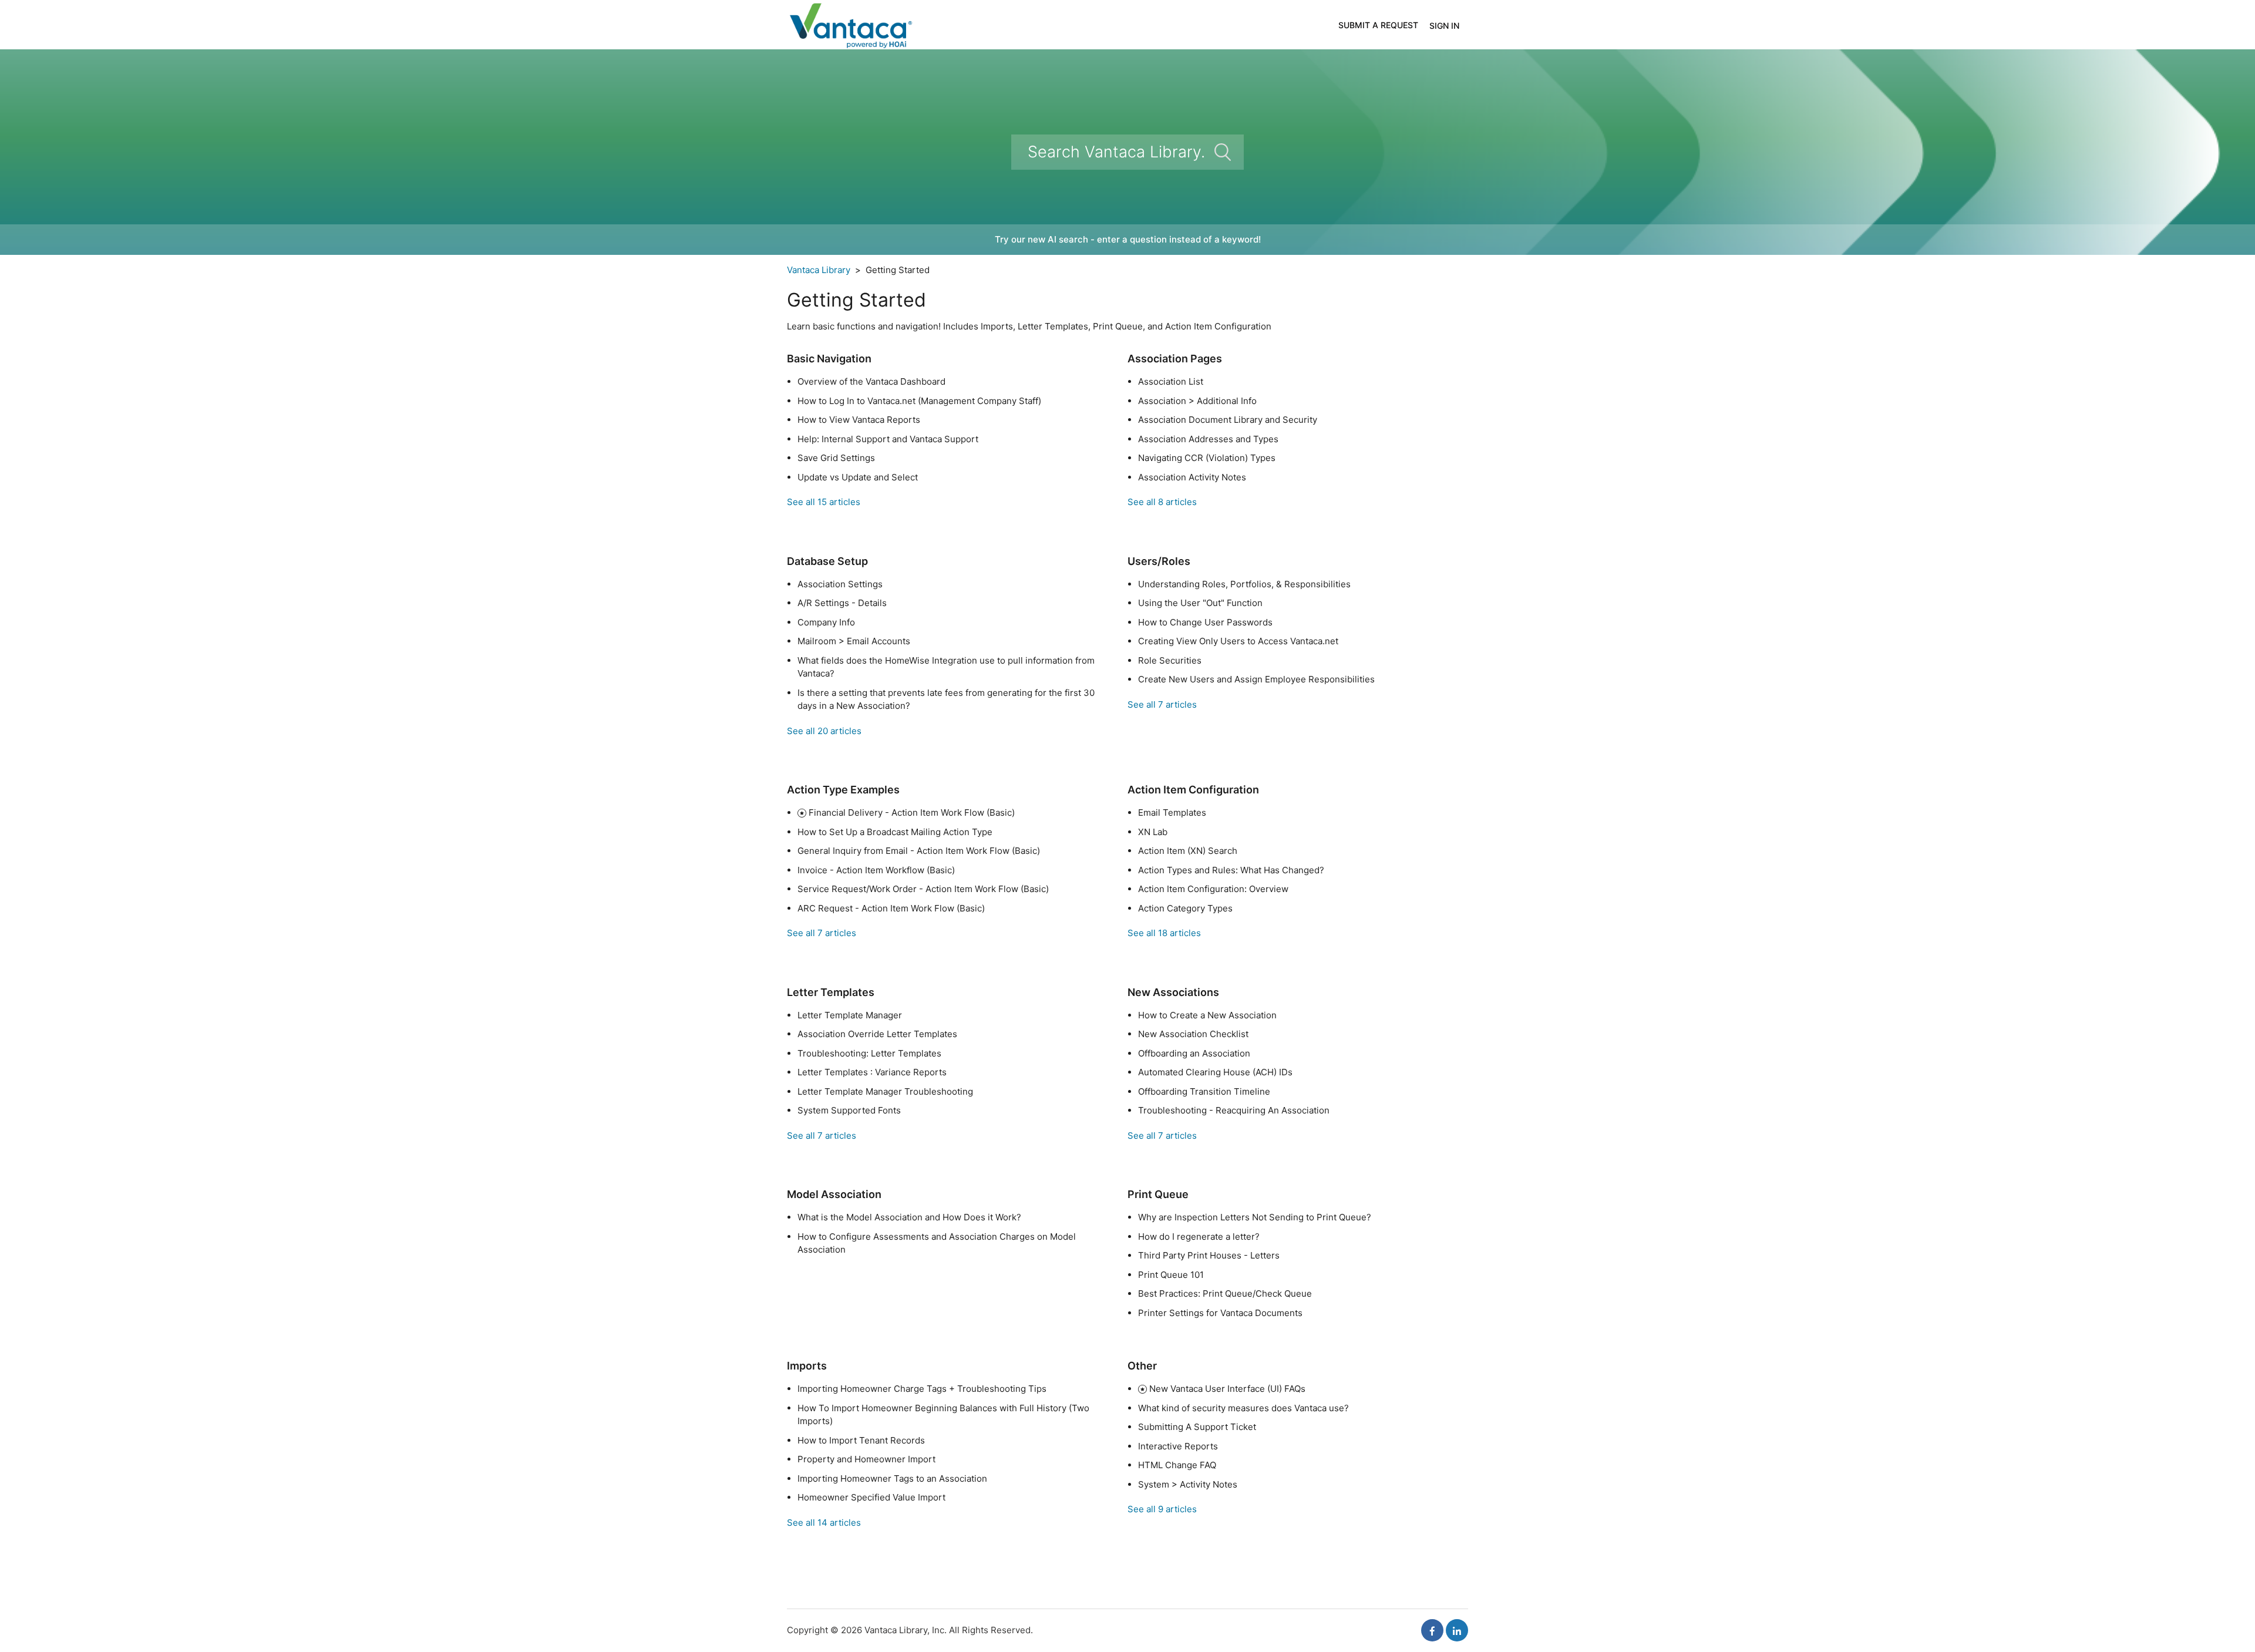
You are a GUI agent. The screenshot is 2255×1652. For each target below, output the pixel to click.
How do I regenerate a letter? (1199, 1237)
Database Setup (827, 561)
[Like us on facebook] (1432, 1630)
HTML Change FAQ (1177, 1465)
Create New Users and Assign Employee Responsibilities (1256, 679)
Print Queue (1158, 1194)
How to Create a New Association (1207, 1015)
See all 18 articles (1164, 933)
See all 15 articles (824, 502)
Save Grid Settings (836, 458)
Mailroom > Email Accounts (854, 641)
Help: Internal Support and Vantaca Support (888, 439)
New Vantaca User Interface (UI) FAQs (1227, 1389)
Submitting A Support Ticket (1197, 1427)
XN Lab (1153, 832)
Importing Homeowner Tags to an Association (892, 1478)
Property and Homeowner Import (866, 1459)
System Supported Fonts (849, 1110)
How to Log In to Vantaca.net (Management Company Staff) (919, 401)
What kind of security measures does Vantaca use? (1243, 1408)
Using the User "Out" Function (1200, 603)
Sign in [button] (1444, 26)
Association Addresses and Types (1208, 439)
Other (1142, 1366)
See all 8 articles (1162, 502)
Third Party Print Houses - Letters (1209, 1255)
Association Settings (840, 584)
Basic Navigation (829, 359)
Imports (807, 1366)
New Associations (1173, 992)
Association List (1171, 381)
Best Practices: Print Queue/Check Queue (1225, 1293)
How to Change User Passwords (1205, 622)
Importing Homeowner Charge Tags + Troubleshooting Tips (922, 1389)
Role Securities (1170, 660)
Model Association (834, 1194)
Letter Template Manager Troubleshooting (885, 1091)
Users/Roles (1159, 561)
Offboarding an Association (1194, 1053)
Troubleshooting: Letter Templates (869, 1053)
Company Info (826, 622)
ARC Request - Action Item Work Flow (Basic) (891, 908)
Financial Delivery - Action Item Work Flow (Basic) (912, 812)
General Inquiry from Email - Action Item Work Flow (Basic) (919, 851)
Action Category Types (1185, 908)
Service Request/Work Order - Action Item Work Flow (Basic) (923, 889)
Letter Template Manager (850, 1015)
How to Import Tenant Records (861, 1440)
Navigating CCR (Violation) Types (1207, 458)
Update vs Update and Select (858, 477)
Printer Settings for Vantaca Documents (1220, 1313)
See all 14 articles (824, 1523)
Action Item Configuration (1193, 790)
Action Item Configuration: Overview (1213, 889)
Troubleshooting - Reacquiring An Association (1234, 1110)
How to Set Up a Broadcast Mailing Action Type (895, 832)
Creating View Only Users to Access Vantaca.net (1238, 641)
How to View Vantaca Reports (859, 420)
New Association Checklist (1193, 1034)
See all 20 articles (824, 731)
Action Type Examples (843, 790)
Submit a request (1378, 25)
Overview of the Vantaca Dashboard (871, 381)
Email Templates (1172, 812)
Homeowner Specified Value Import (871, 1497)
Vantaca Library (819, 270)
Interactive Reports (1178, 1446)
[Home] (850, 24)
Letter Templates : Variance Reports (872, 1072)
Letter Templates (831, 992)
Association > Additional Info (1197, 401)
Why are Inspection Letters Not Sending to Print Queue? (1255, 1217)
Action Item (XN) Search (1188, 851)
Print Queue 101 (1171, 1275)
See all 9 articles (1162, 1509)
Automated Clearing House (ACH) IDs (1215, 1072)
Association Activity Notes (1192, 477)
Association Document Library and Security (1228, 420)
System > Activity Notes (1188, 1484)
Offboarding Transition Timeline (1204, 1091)
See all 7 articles (1162, 704)
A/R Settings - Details (842, 603)
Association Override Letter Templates (877, 1034)
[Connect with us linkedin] (1457, 1630)
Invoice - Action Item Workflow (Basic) (876, 870)
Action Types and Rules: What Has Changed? (1231, 870)
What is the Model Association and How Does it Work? (909, 1217)
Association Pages (1175, 359)
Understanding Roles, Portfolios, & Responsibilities (1244, 584)
